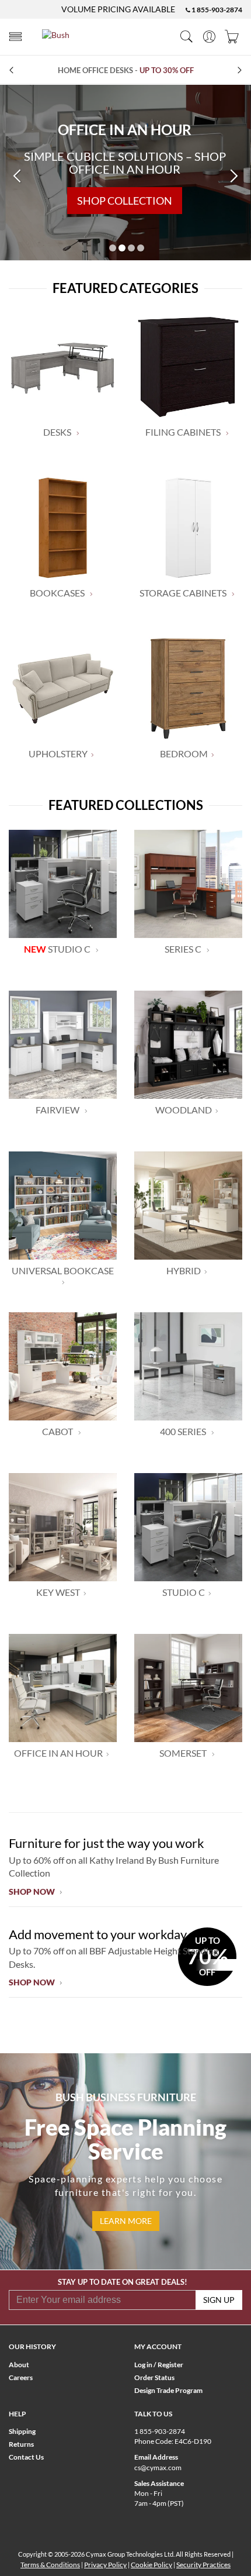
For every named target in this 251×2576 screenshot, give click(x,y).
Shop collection (125, 201)
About (19, 2365)
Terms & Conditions (50, 2565)
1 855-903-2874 (216, 10)
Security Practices (203, 2565)
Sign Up (219, 2300)
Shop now (33, 1892)
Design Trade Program (168, 2390)
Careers (21, 2377)
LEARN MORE (126, 2221)
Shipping (22, 2431)
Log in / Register (159, 2365)
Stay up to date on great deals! (123, 2282)
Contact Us (26, 2457)
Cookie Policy (151, 2565)
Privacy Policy (105, 2565)
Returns (21, 2444)
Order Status (154, 2377)
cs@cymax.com (158, 2468)
